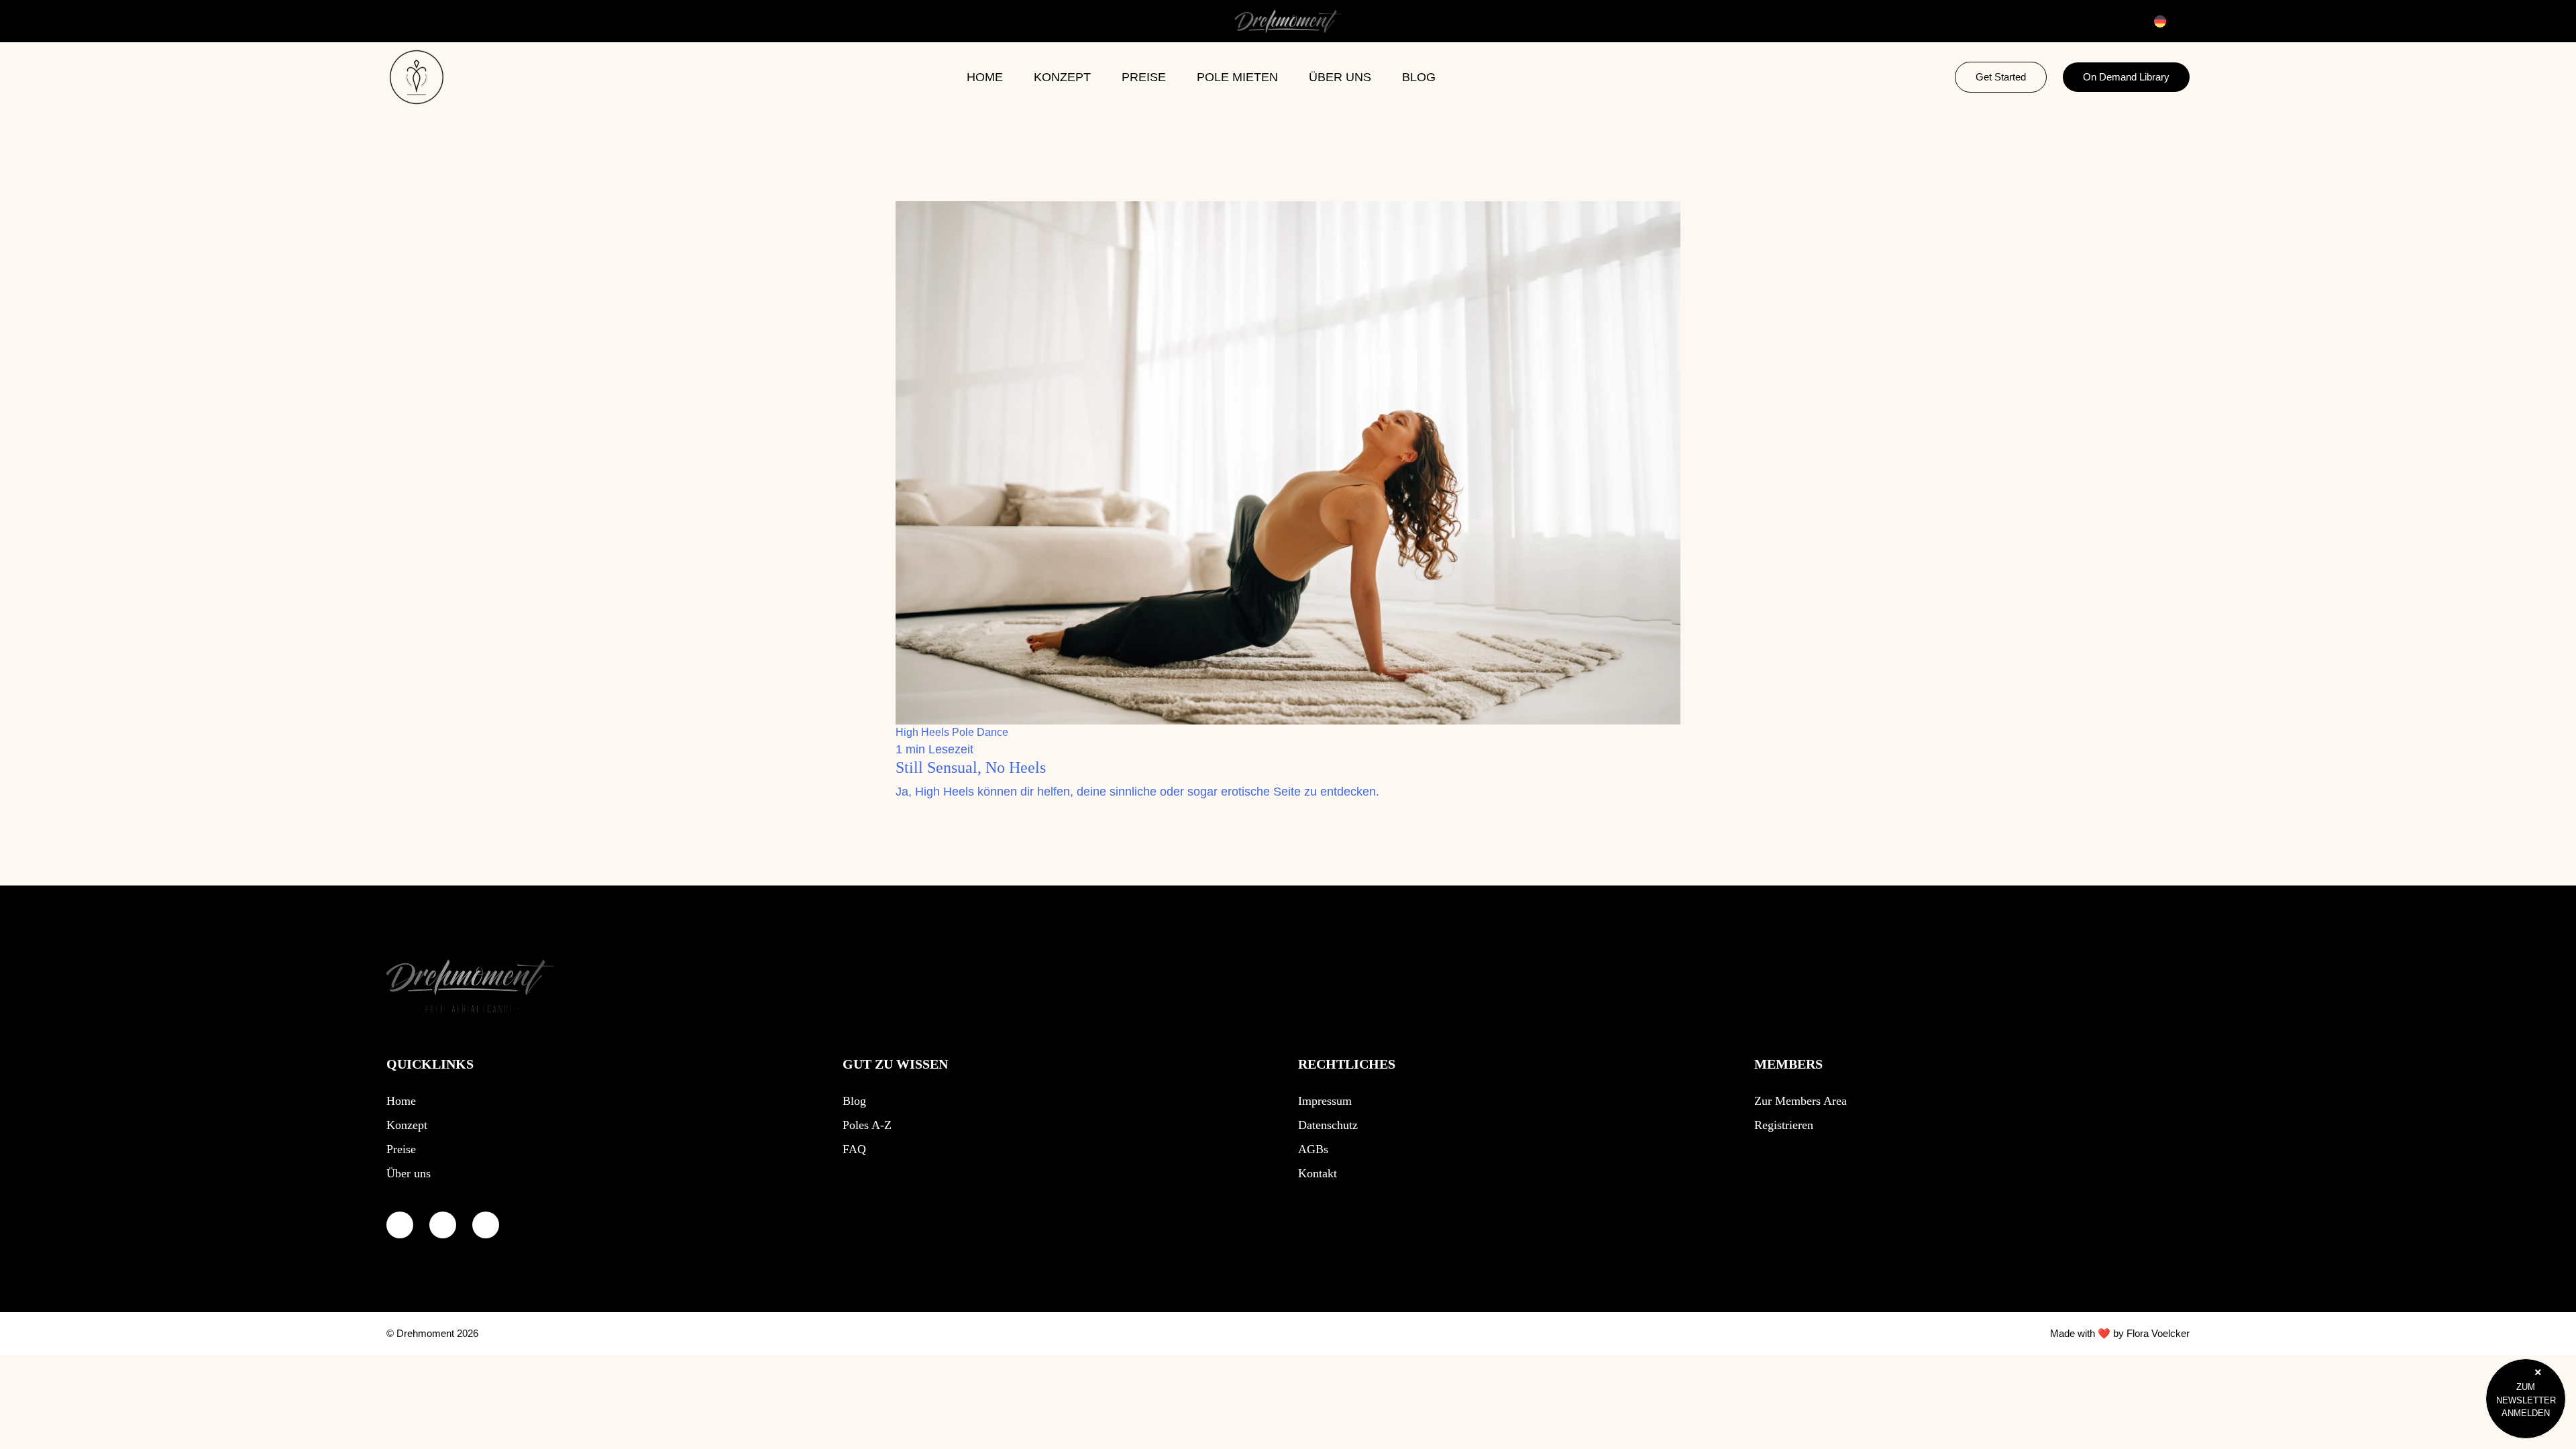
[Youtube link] (400, 1225)
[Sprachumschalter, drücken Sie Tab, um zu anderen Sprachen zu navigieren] (2168, 21)
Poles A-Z (867, 1125)
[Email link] (486, 1225)
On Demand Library (2126, 77)
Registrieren (1784, 1125)
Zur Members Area (1801, 1101)
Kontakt (1318, 1173)
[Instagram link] (443, 1225)
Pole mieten (1237, 77)
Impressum (1325, 1101)
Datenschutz (1328, 1125)
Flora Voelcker (2158, 1333)
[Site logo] (470, 988)
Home (985, 77)
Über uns (1340, 77)
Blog (1419, 77)
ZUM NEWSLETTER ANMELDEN (2526, 1400)
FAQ (854, 1149)
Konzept (1062, 77)
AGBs (1313, 1149)
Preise (1144, 77)
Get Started (2001, 77)
